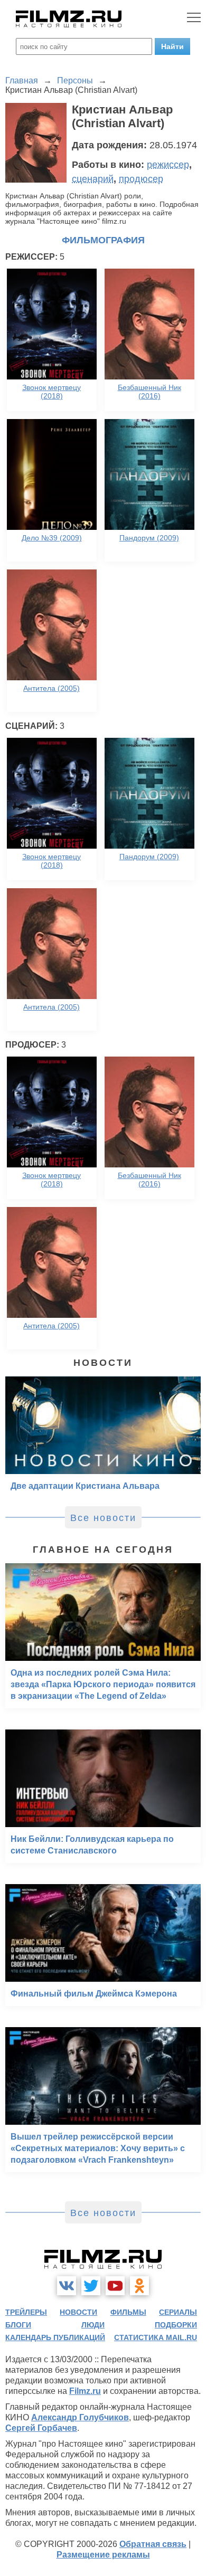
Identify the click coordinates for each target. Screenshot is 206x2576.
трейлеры (26, 2312)
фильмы (128, 2312)
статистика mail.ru (156, 2337)
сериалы (178, 2312)
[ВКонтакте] (67, 2286)
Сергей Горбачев (41, 2428)
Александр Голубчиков (80, 2417)
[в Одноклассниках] (139, 2286)
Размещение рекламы (103, 2555)
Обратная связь (153, 2544)
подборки (176, 2325)
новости (78, 2312)
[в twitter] (91, 2286)
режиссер (168, 165)
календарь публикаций (55, 2337)
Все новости (103, 1518)
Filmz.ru (85, 2391)
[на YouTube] (115, 2286)
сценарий (93, 179)
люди (93, 2325)
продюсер (141, 179)
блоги (18, 2325)
